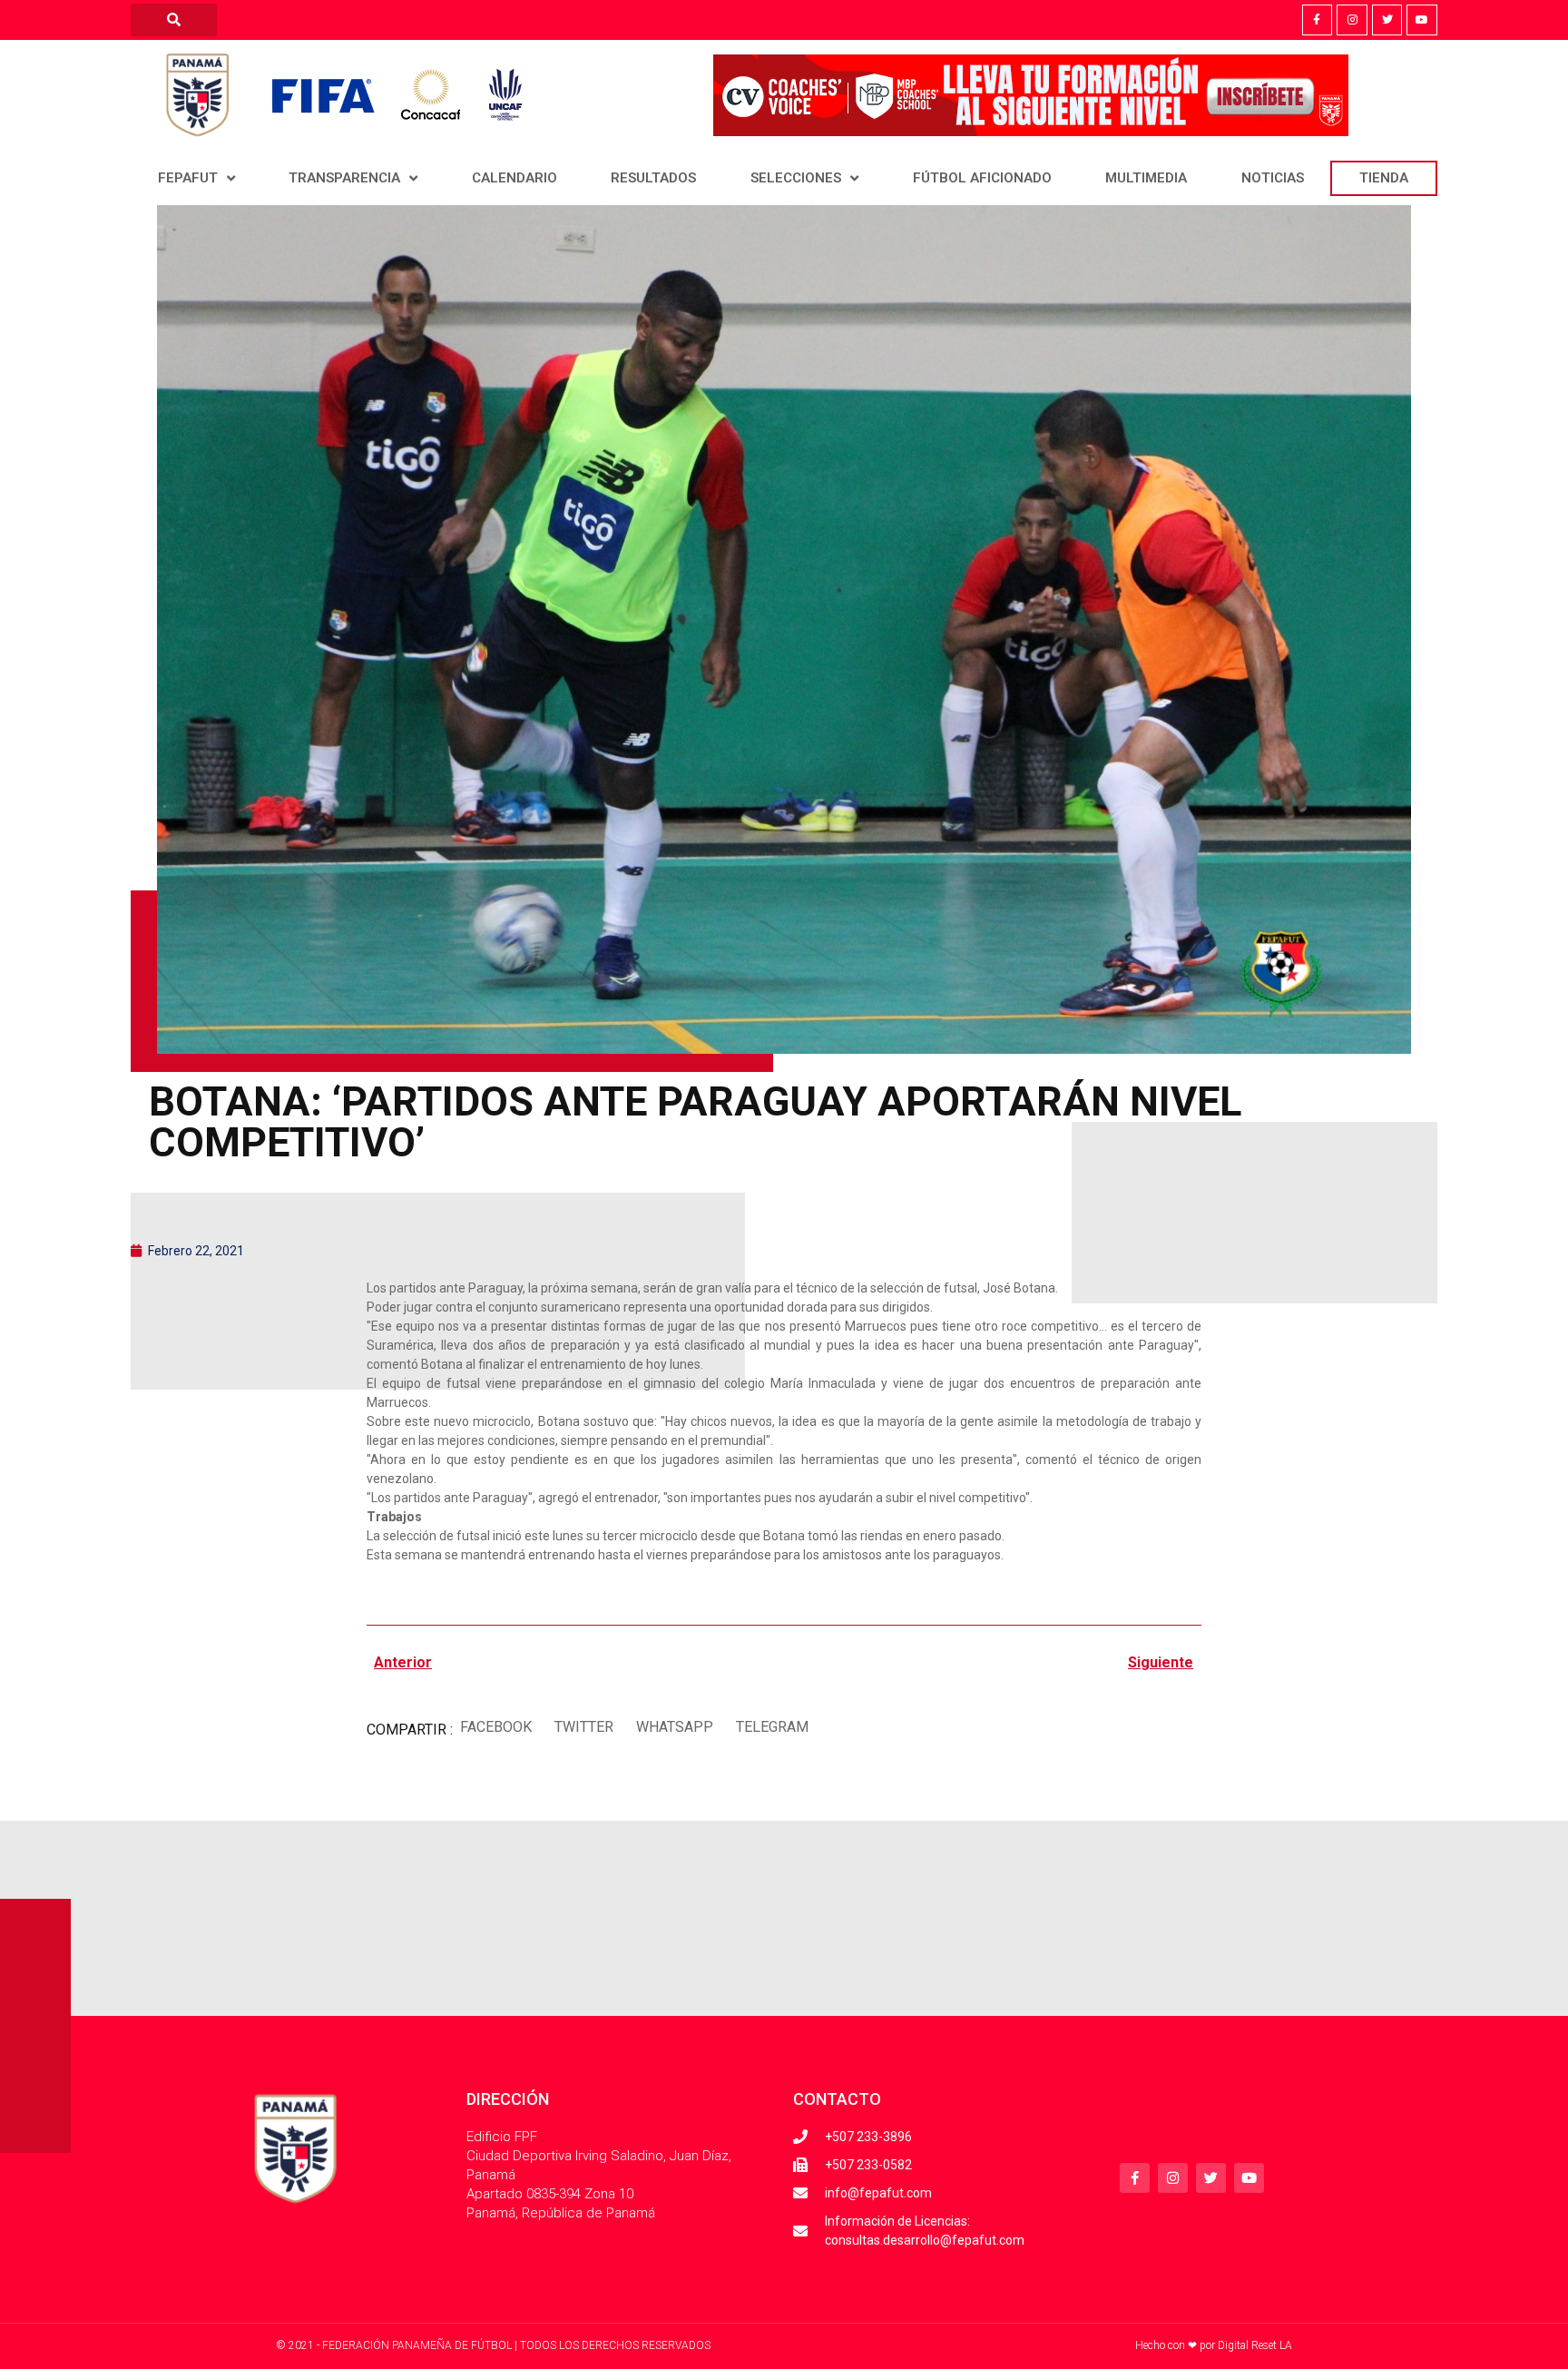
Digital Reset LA (1255, 2345)
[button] (495, 1728)
